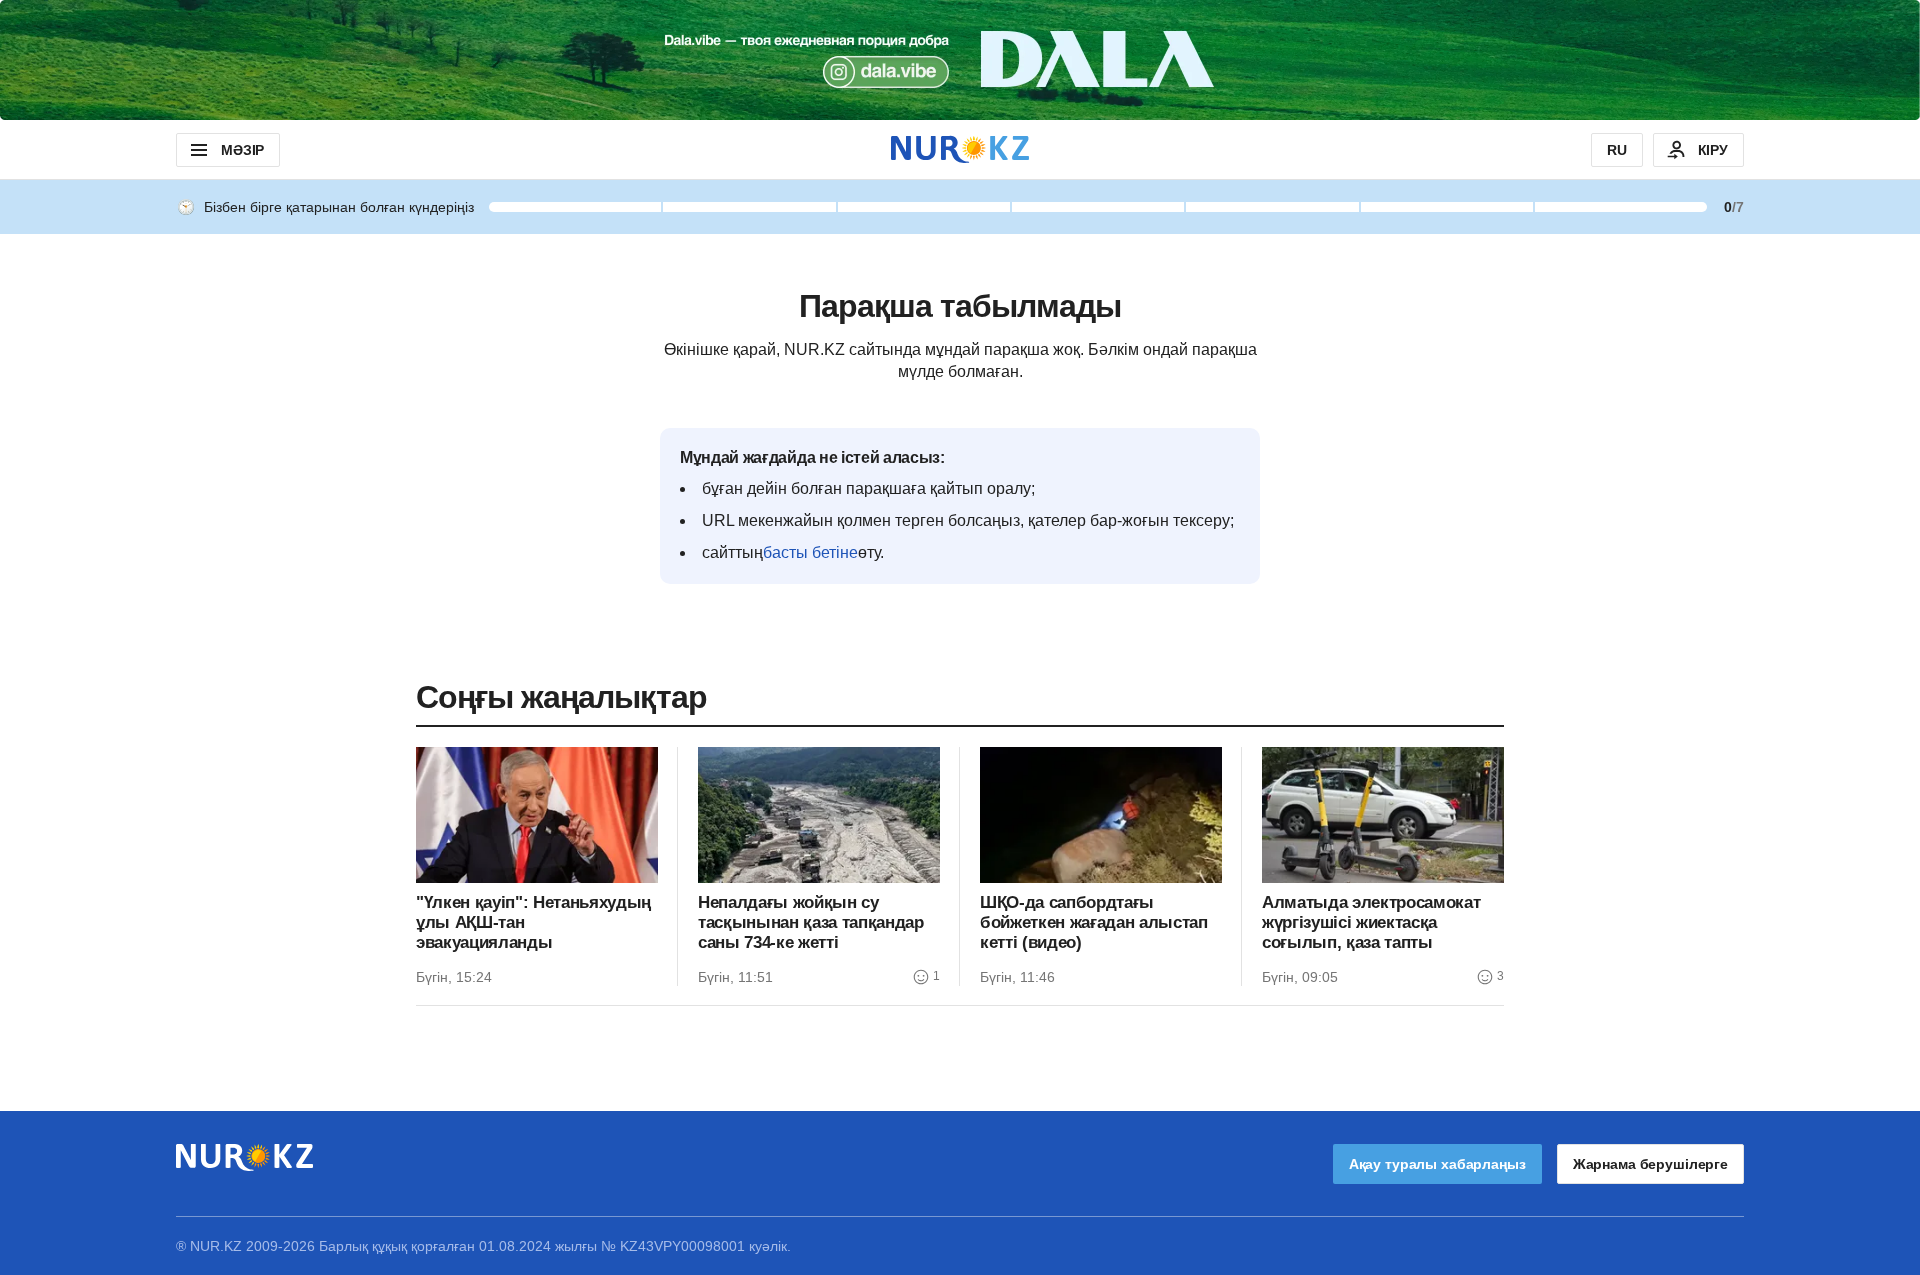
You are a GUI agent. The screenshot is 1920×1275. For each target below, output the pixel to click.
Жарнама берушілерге (1650, 1164)
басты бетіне (810, 552)
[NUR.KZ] (960, 149)
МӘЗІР (242, 150)
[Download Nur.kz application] (960, 60)
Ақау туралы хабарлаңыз (1437, 1164)
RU (1617, 150)
